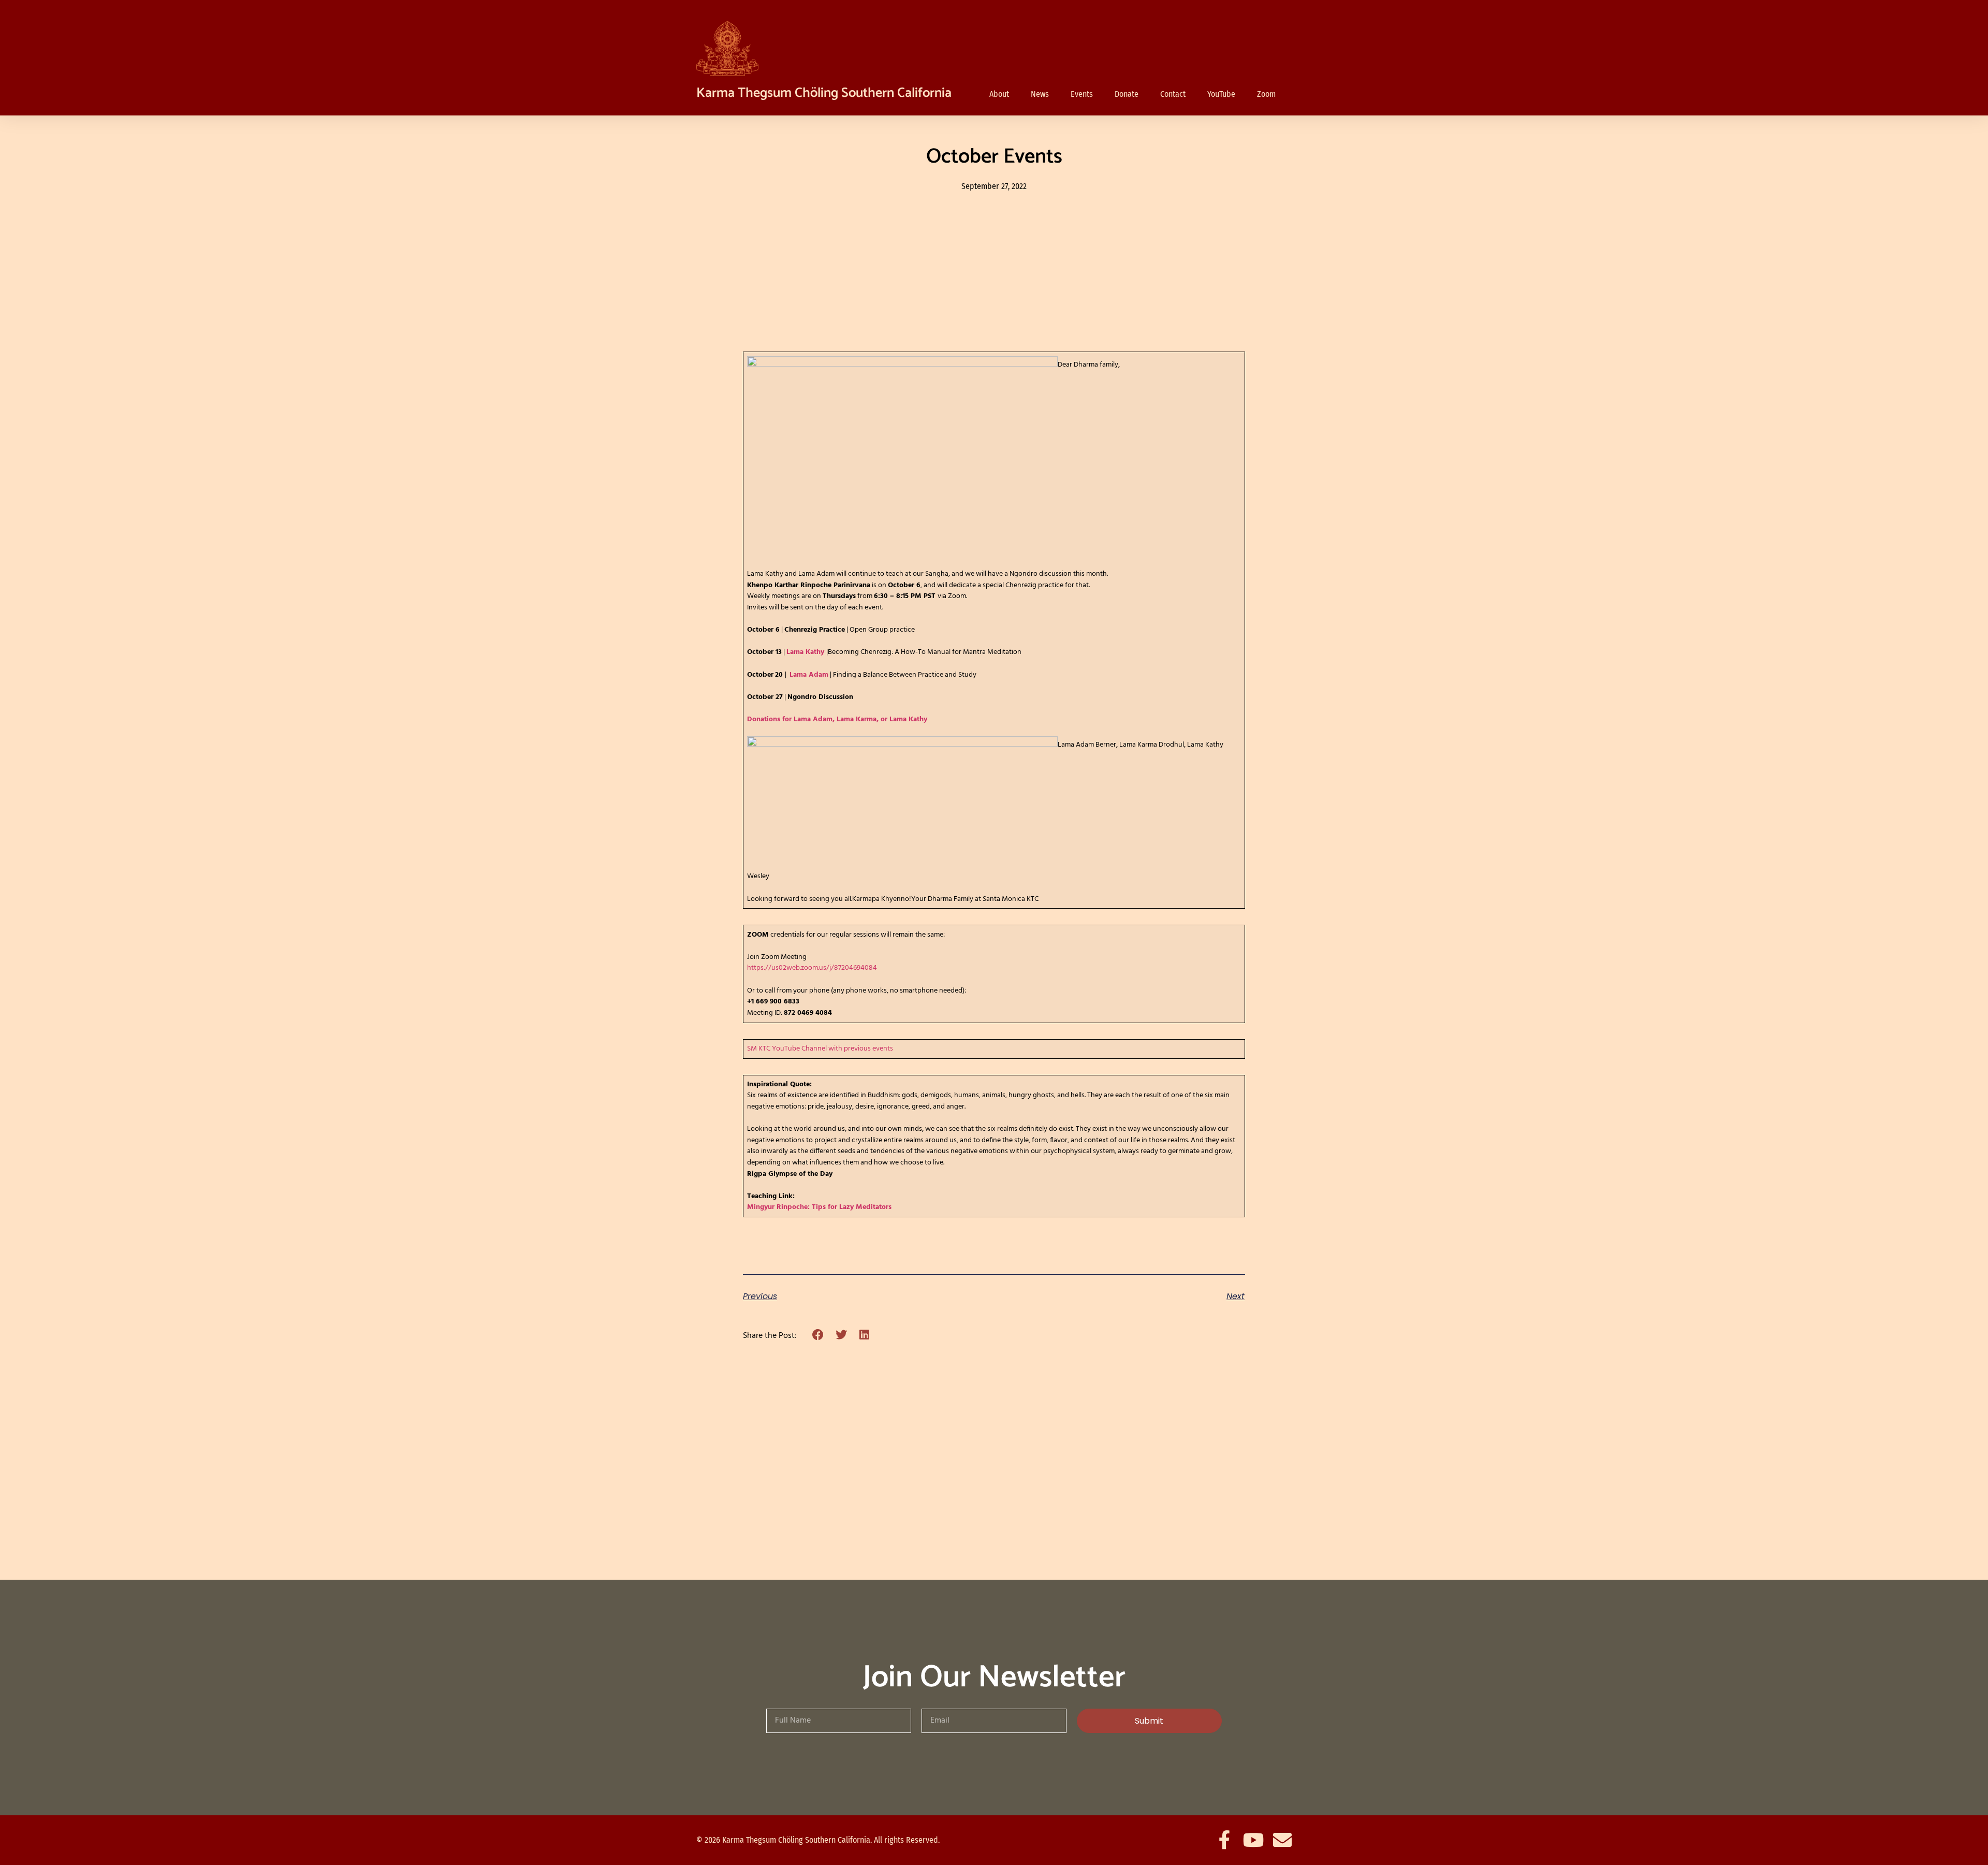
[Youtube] (1253, 1840)
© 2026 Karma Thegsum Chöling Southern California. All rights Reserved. (818, 1840)
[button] (818, 1335)
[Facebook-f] (1224, 1840)
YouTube (1221, 94)
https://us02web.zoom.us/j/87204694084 (812, 968)
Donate (1127, 94)
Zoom (1266, 94)
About (999, 94)
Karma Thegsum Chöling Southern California (824, 93)
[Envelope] (1282, 1840)
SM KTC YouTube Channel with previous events (820, 1049)
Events (1082, 94)
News (1040, 94)
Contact (1173, 94)
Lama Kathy (805, 652)
